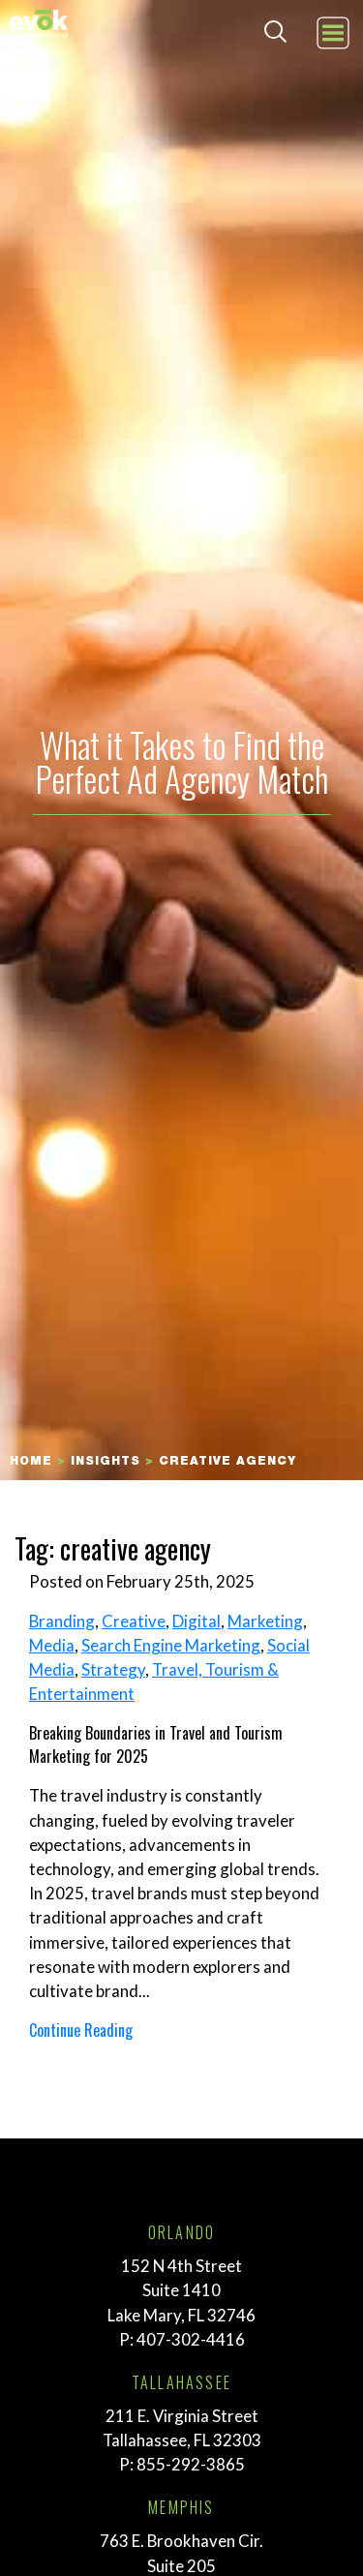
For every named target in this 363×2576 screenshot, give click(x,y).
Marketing (265, 1621)
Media (52, 1645)
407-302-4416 (191, 2339)
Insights (106, 1462)
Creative (134, 1621)
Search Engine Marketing (171, 1645)
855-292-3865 (191, 2464)
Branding (62, 1621)
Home (31, 1462)
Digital (197, 1621)
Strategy (113, 1669)
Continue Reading (81, 2030)
